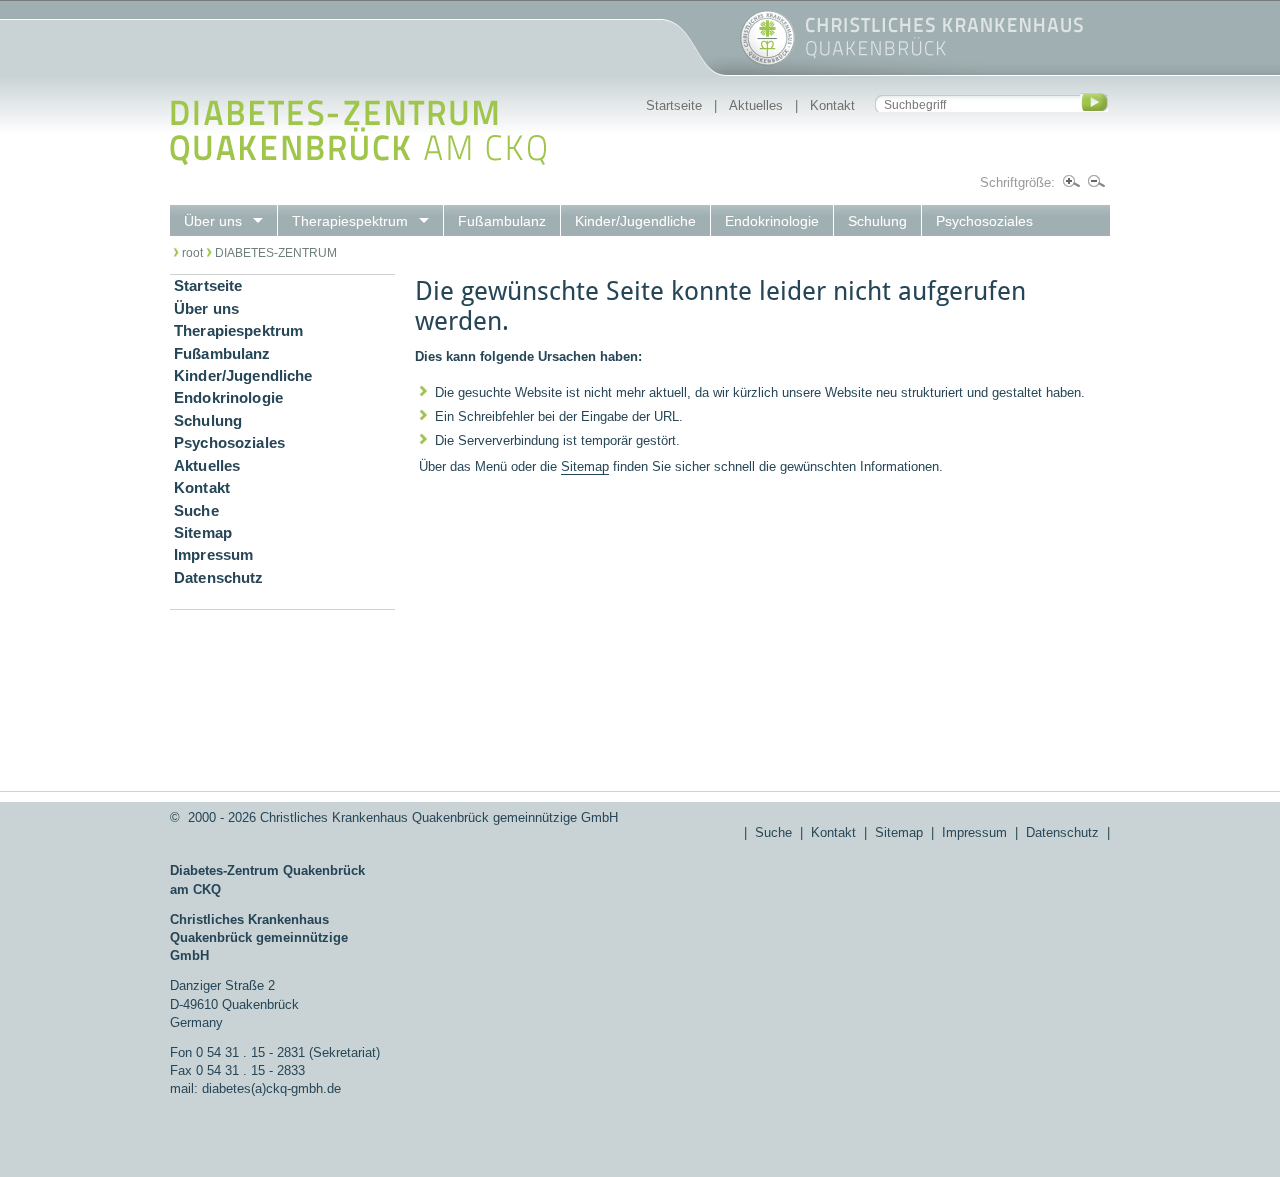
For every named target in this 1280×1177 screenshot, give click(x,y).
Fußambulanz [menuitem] (502, 221)
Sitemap (585, 466)
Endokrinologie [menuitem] (772, 221)
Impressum (974, 832)
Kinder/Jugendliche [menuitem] (635, 221)
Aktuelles (756, 105)
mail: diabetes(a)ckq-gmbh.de (255, 1088)
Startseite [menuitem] (208, 286)
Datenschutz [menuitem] (219, 578)
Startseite (674, 105)
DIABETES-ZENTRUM (276, 253)
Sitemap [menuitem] (203, 533)
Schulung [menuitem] (877, 221)
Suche (773, 832)
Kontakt (832, 105)
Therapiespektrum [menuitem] (350, 221)
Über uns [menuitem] (213, 221)
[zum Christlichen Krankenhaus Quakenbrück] (626, 61)
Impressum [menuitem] (213, 555)
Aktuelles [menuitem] (207, 466)
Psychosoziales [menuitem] (984, 221)
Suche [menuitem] (196, 511)
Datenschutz (1062, 832)
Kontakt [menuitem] (202, 488)
